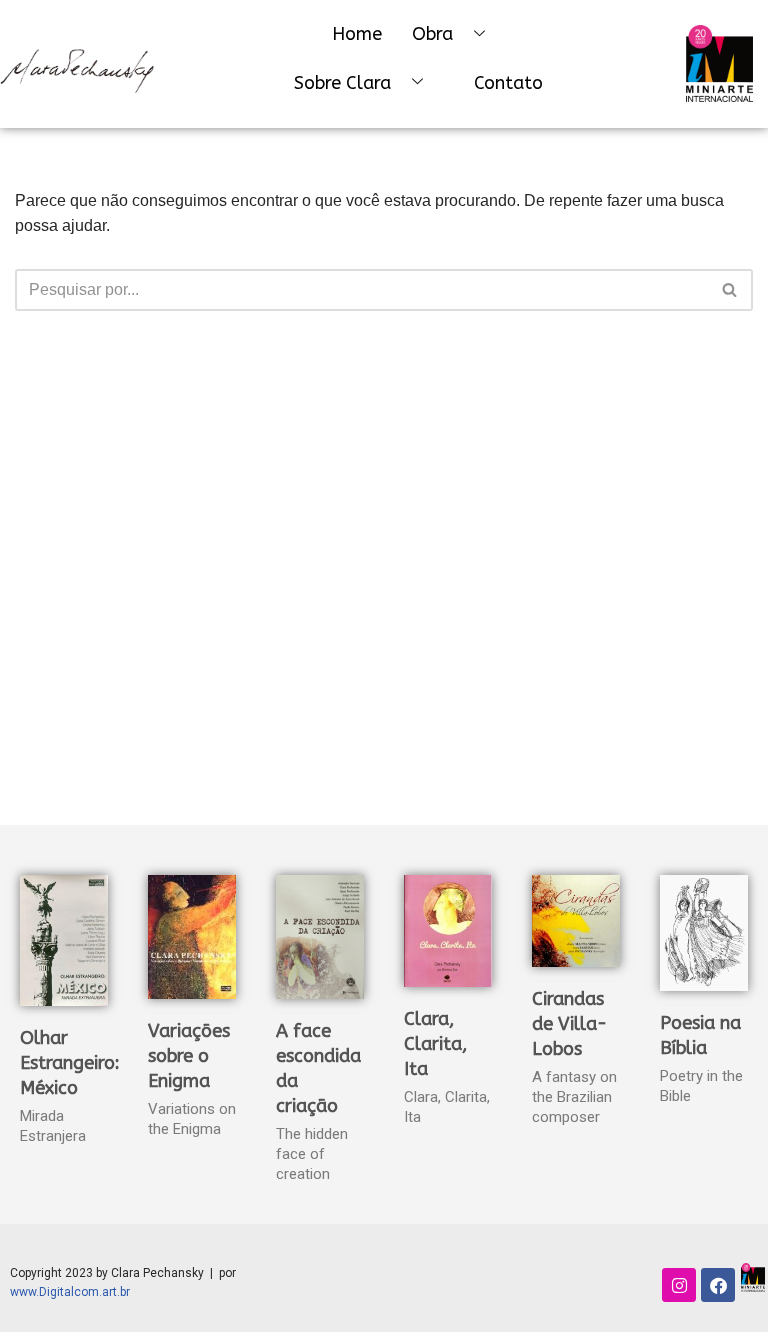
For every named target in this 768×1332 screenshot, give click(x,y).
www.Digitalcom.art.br (70, 1292)
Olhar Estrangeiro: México (70, 1063)
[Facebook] (718, 1285)
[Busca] (730, 290)
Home (357, 34)
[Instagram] (679, 1285)
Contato (508, 83)
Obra (432, 34)
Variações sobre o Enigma (189, 1056)
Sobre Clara (342, 83)
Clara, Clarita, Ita (435, 1044)
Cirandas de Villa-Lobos (569, 1024)
